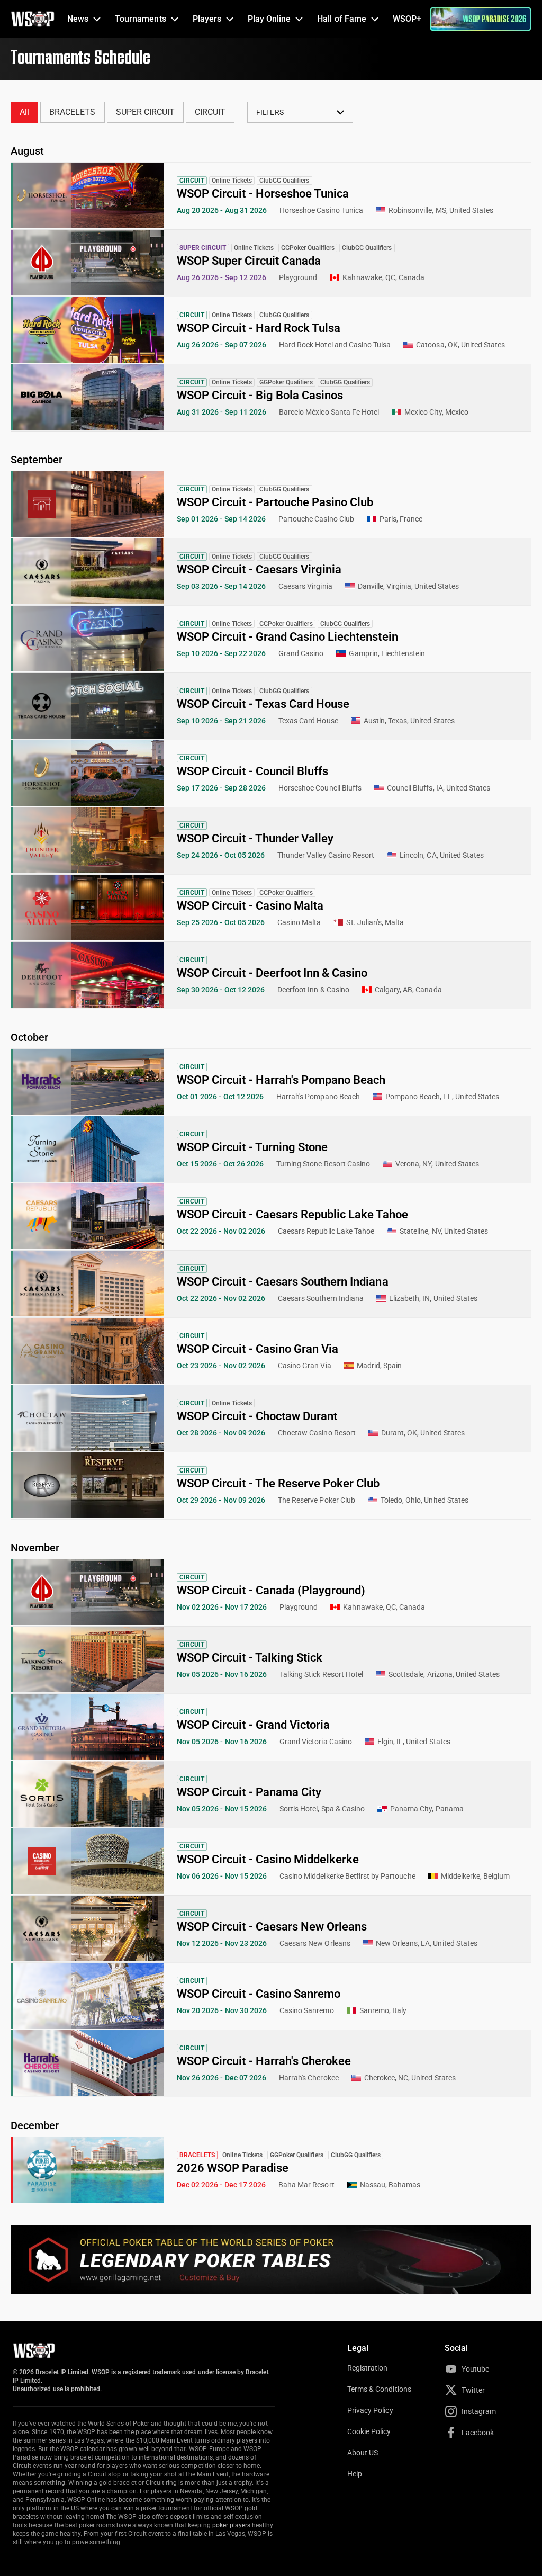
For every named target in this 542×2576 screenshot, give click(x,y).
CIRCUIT (210, 112)
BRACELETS (72, 112)
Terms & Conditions (379, 2389)
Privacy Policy (370, 2410)
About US (363, 2453)
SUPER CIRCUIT (146, 112)
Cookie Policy (369, 2431)
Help (355, 2474)
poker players (232, 2525)
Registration (367, 2368)
